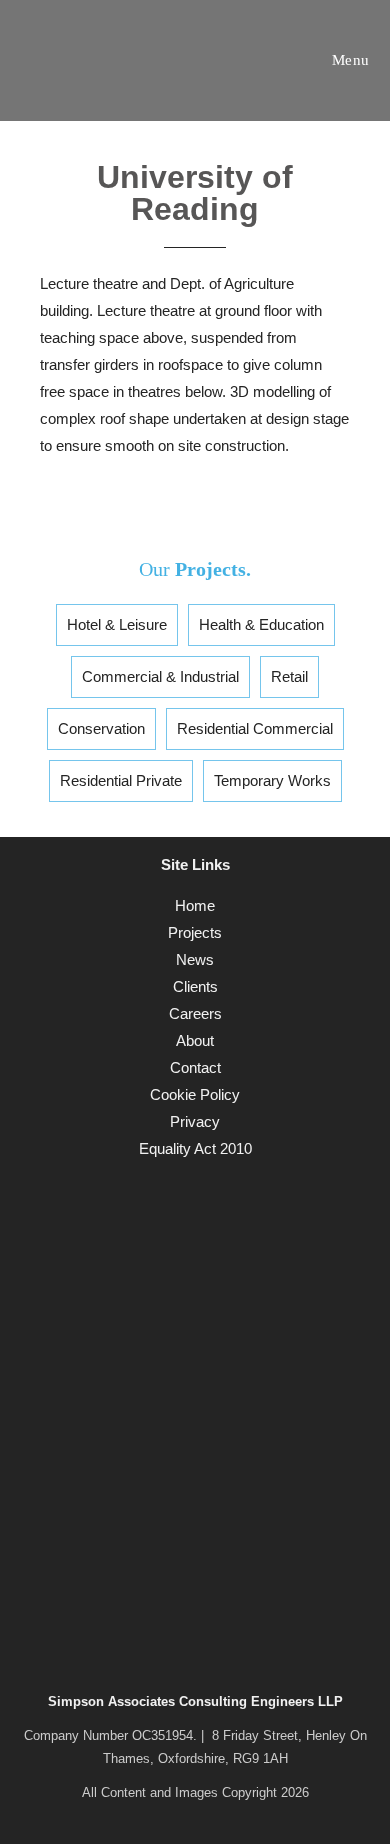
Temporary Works (272, 780)
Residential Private (121, 780)
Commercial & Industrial (160, 676)
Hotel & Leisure (117, 624)
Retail (289, 676)
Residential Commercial (255, 728)
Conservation (101, 728)
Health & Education (261, 624)
